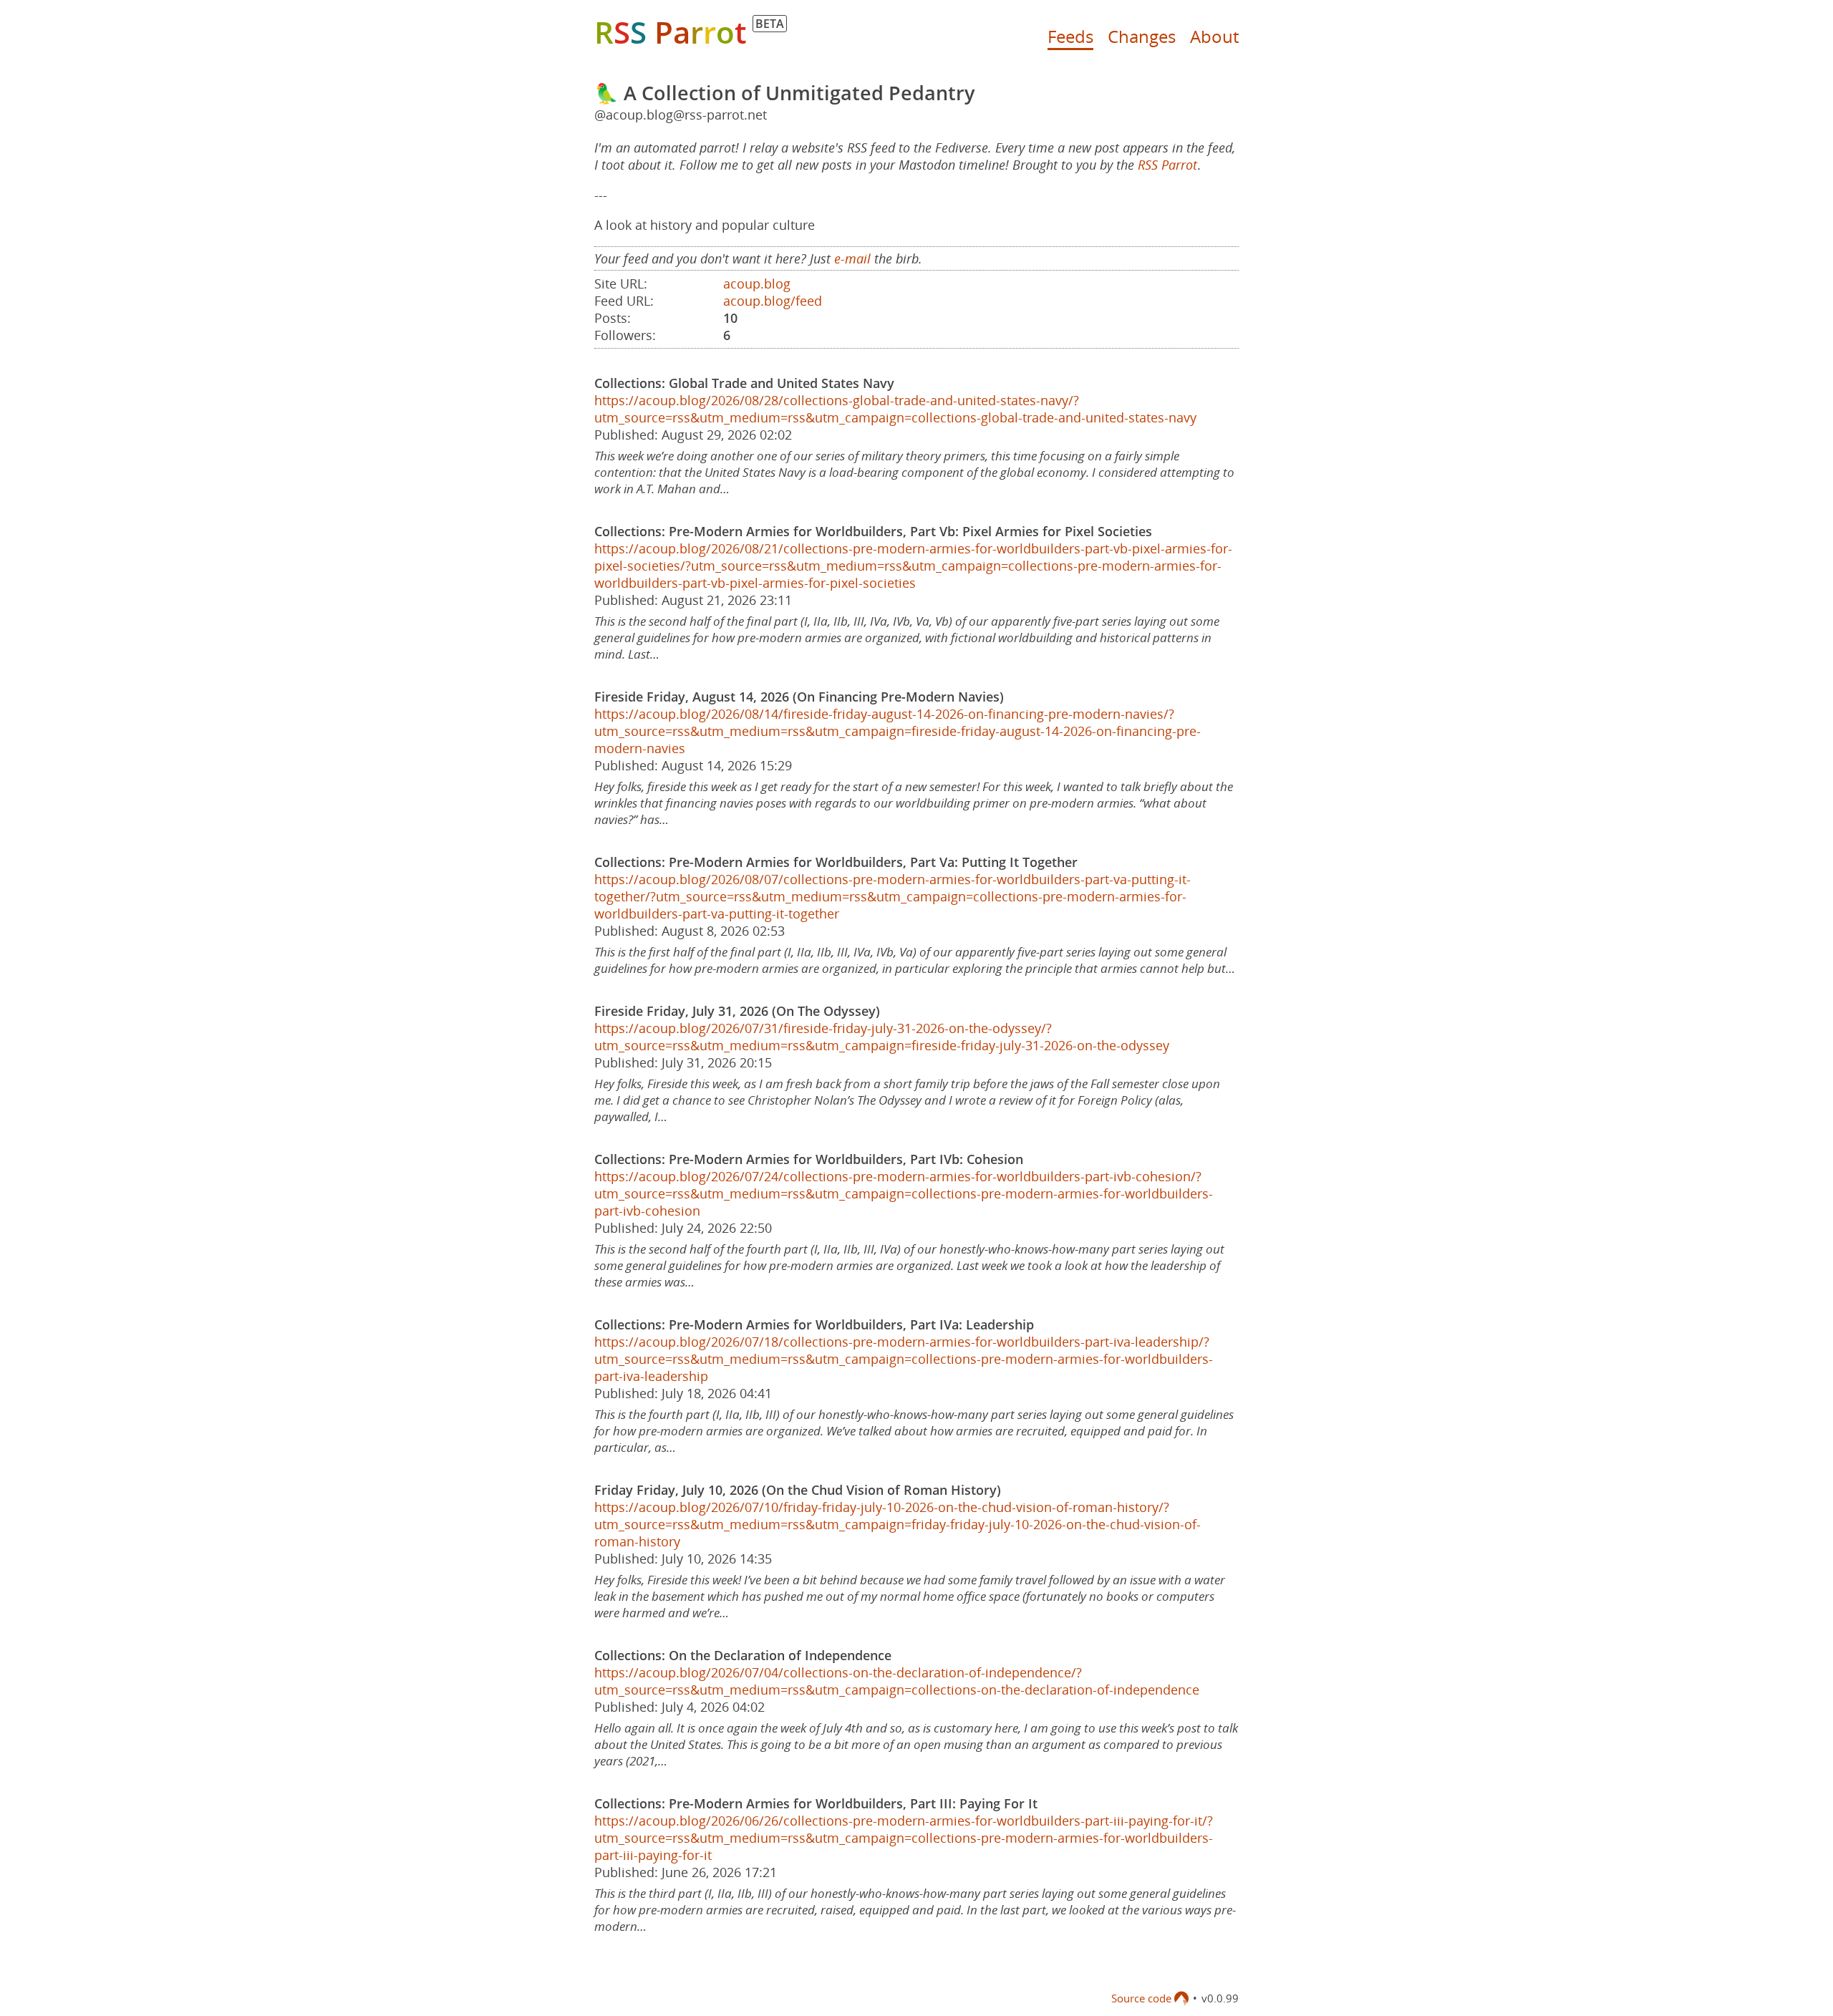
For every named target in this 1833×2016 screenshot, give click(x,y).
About (1214, 36)
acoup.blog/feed (773, 301)
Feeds (1070, 36)
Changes (1142, 36)
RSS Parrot (1167, 165)
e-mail (852, 258)
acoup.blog (757, 283)
